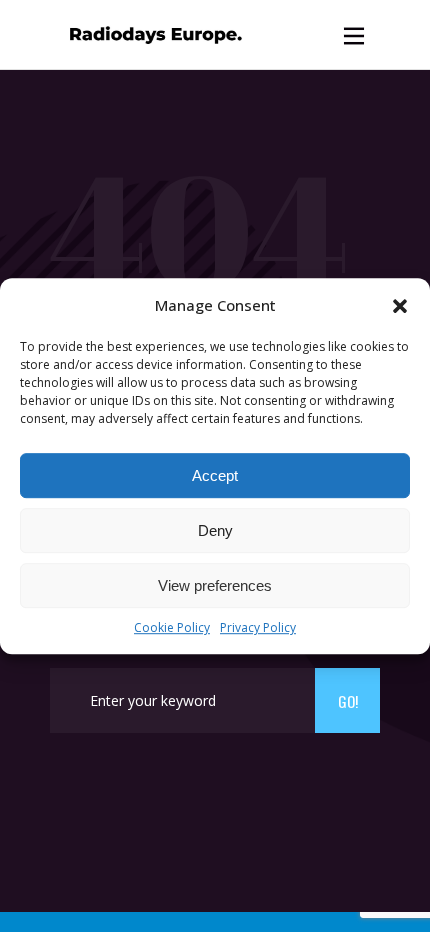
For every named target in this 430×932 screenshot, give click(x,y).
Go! (348, 701)
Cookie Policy (172, 628)
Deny (215, 530)
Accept (215, 475)
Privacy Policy (258, 628)
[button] (400, 306)
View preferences (215, 585)
